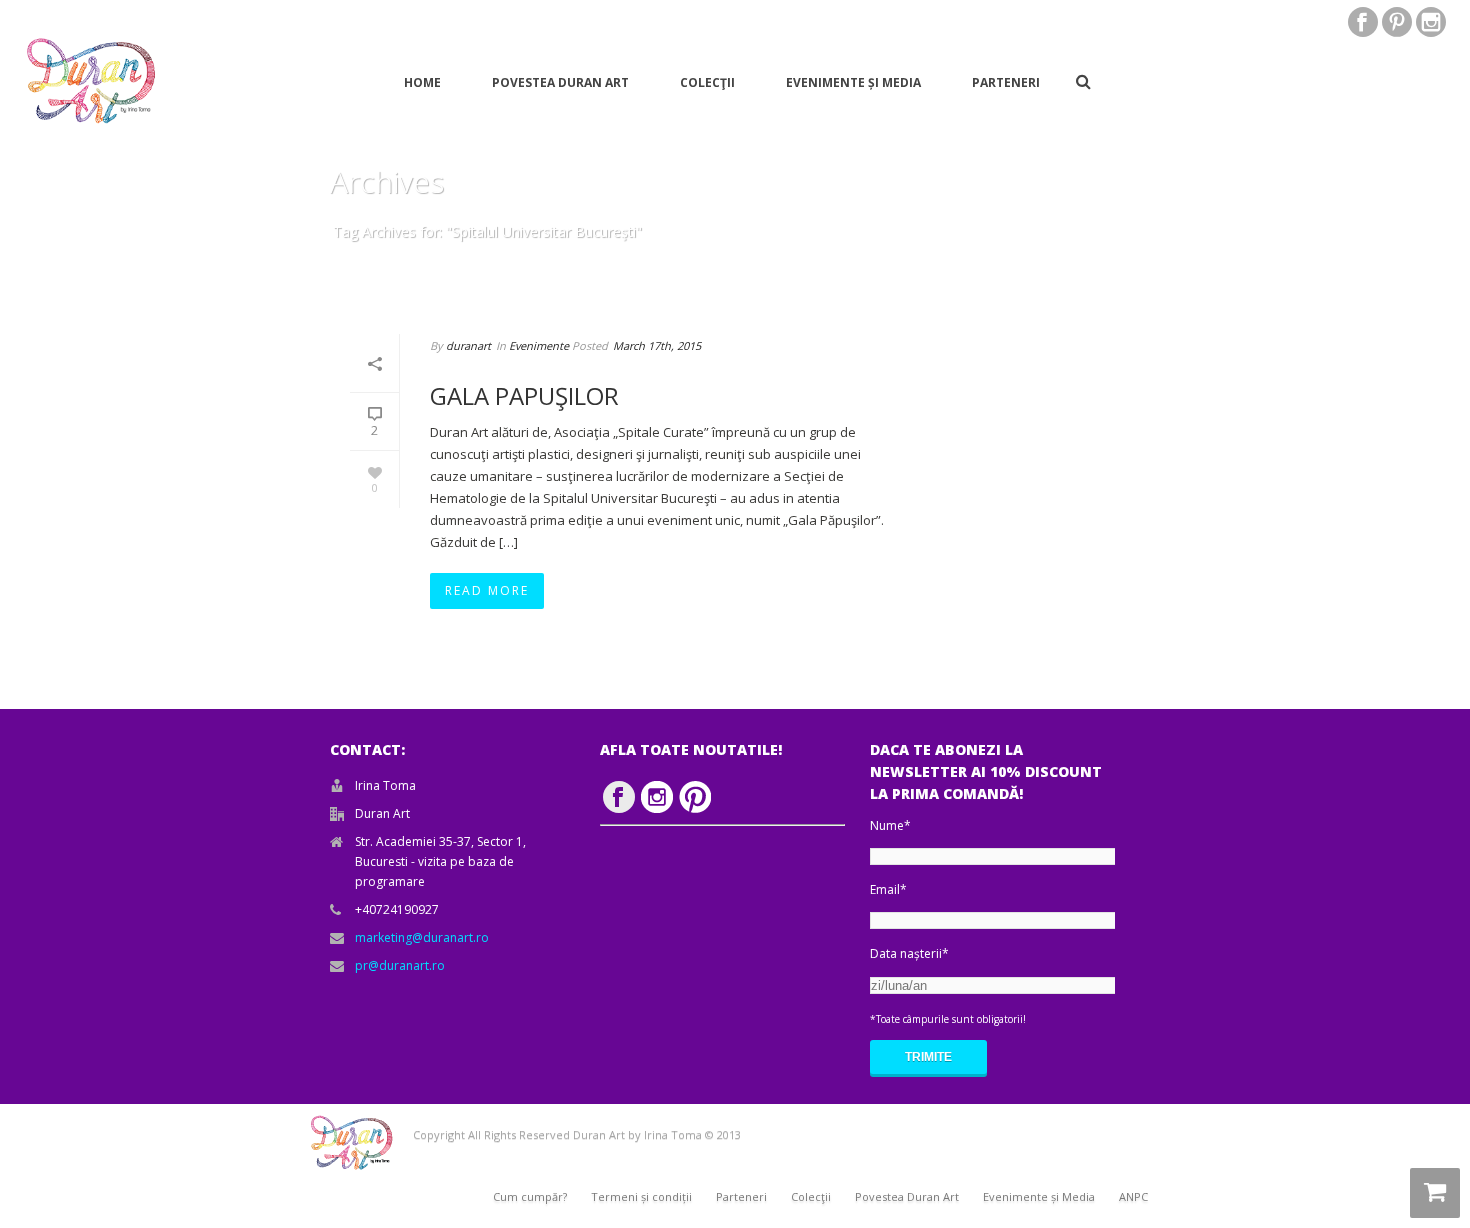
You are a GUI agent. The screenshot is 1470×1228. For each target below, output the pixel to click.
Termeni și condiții (641, 1196)
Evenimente (539, 345)
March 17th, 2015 (657, 345)
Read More (487, 590)
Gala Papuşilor (524, 395)
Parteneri (1006, 82)
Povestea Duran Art (560, 82)
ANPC (1133, 1196)
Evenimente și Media (853, 82)
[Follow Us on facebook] (619, 797)
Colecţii (707, 82)
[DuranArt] (89, 81)
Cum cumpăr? (530, 1196)
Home (422, 82)
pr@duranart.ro (400, 965)
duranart (468, 345)
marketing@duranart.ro (422, 937)
